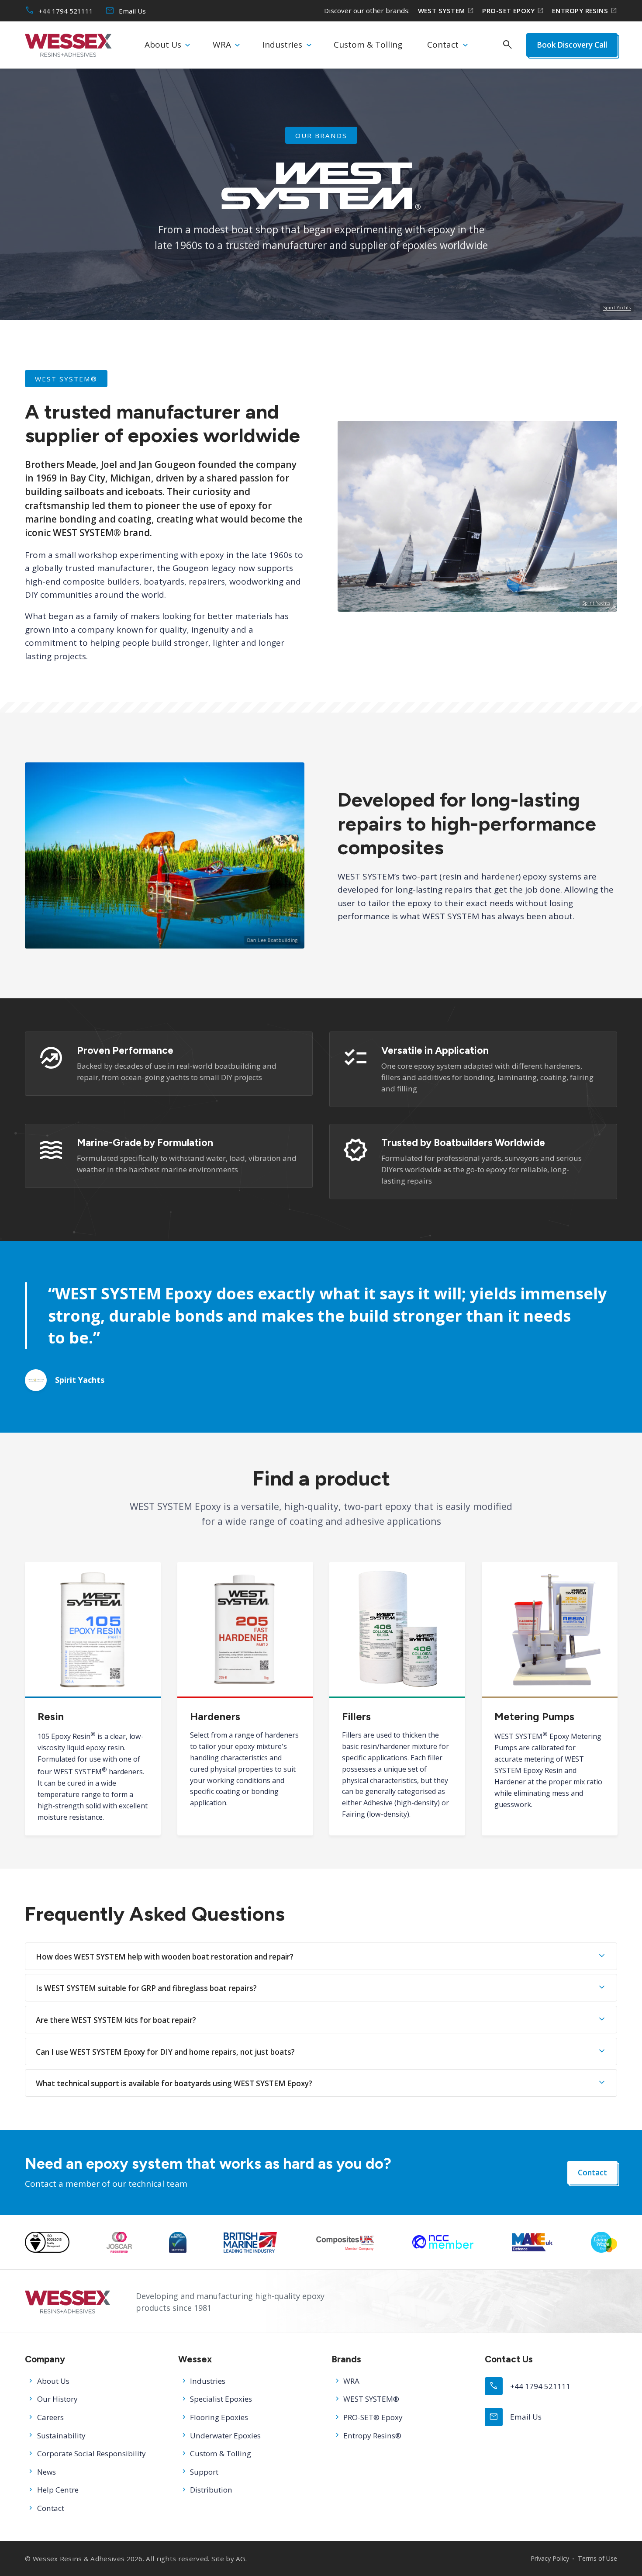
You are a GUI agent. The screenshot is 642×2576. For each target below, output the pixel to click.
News (47, 2472)
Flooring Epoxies (219, 2417)
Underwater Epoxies (225, 2436)
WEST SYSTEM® (371, 2399)
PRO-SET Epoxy (513, 11)
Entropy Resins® (372, 2436)
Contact (443, 45)
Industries (282, 45)
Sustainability (61, 2436)
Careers (50, 2417)
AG (241, 2559)
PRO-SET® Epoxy (373, 2417)
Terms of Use (597, 2558)
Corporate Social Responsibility (91, 2453)
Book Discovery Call (571, 45)
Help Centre (58, 2490)
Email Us (126, 11)
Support (204, 2472)
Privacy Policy (550, 2558)
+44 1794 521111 (59, 11)
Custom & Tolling (368, 45)
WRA (222, 45)
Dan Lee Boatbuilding (272, 940)
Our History (57, 2399)
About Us (163, 45)
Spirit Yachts (617, 308)
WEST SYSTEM (446, 11)
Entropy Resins (585, 11)
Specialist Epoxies (221, 2399)
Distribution (211, 2490)
